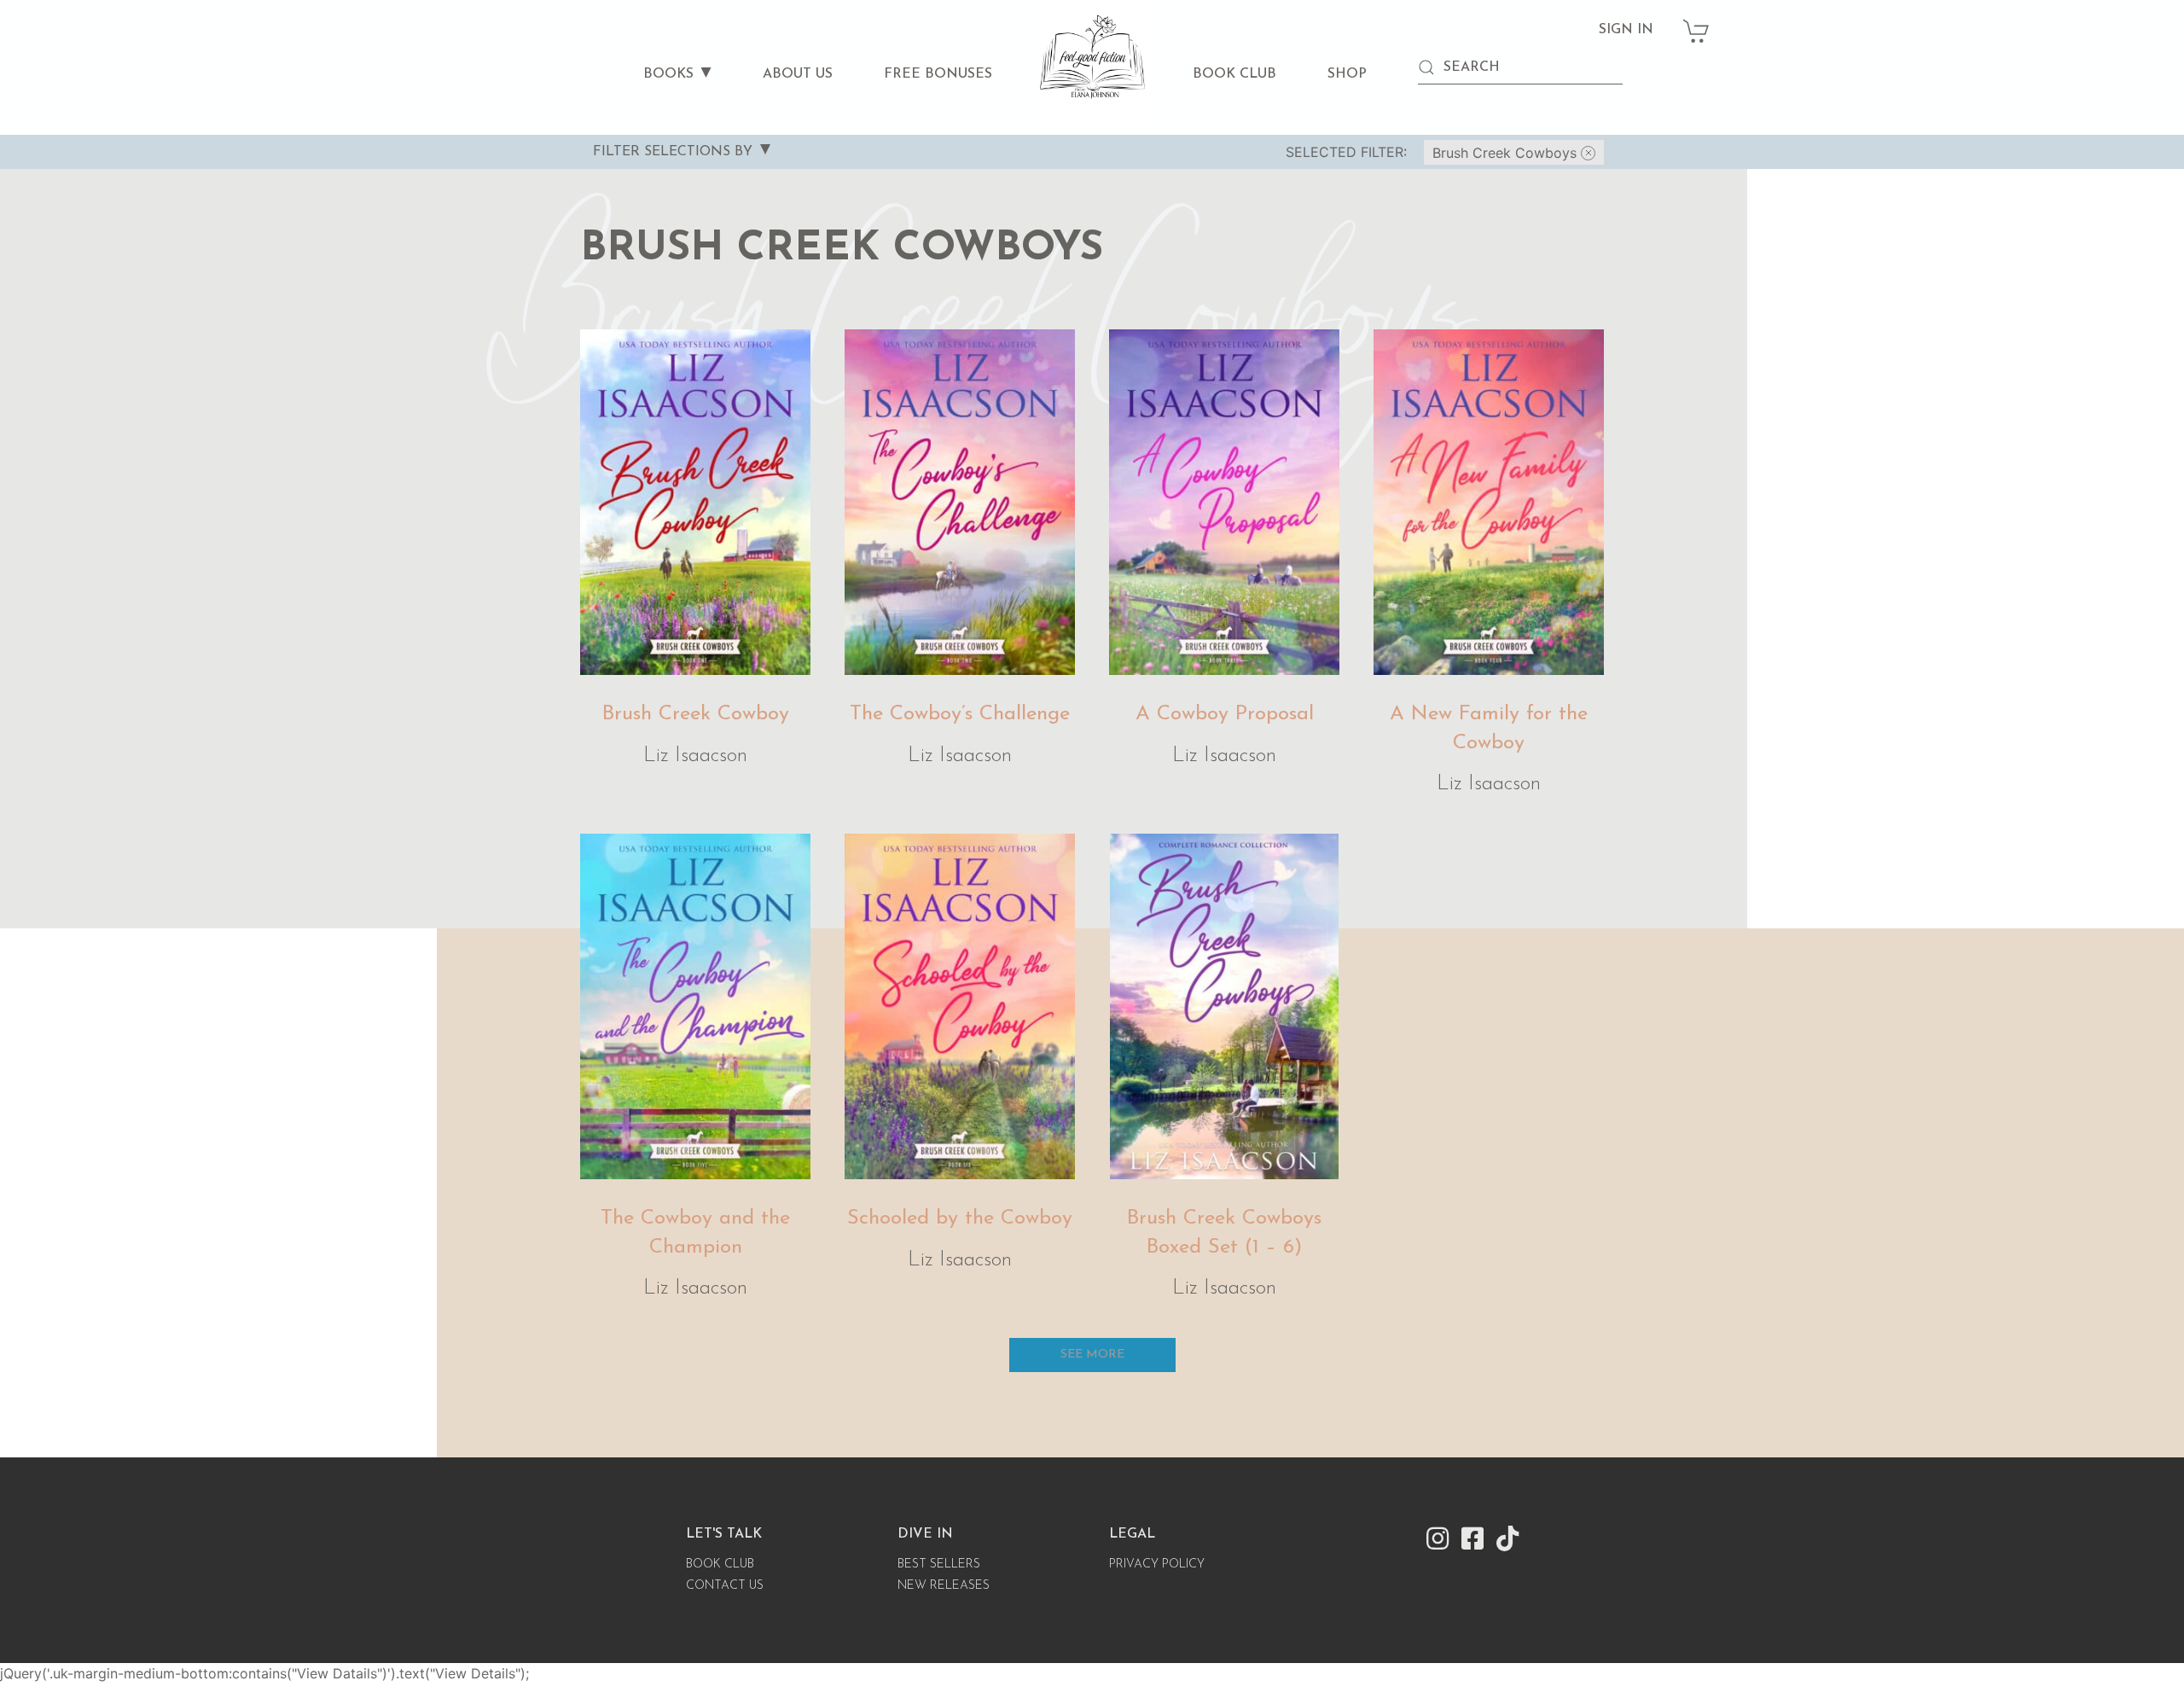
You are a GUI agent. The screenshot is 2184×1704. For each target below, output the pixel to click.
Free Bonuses (938, 74)
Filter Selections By (673, 152)
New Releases (944, 1586)
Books (668, 74)
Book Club (1234, 74)
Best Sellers (939, 1564)
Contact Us (725, 1586)
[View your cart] (1697, 22)
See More (1092, 1355)
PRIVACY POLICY (1157, 1564)
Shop (1347, 74)
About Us (798, 74)
